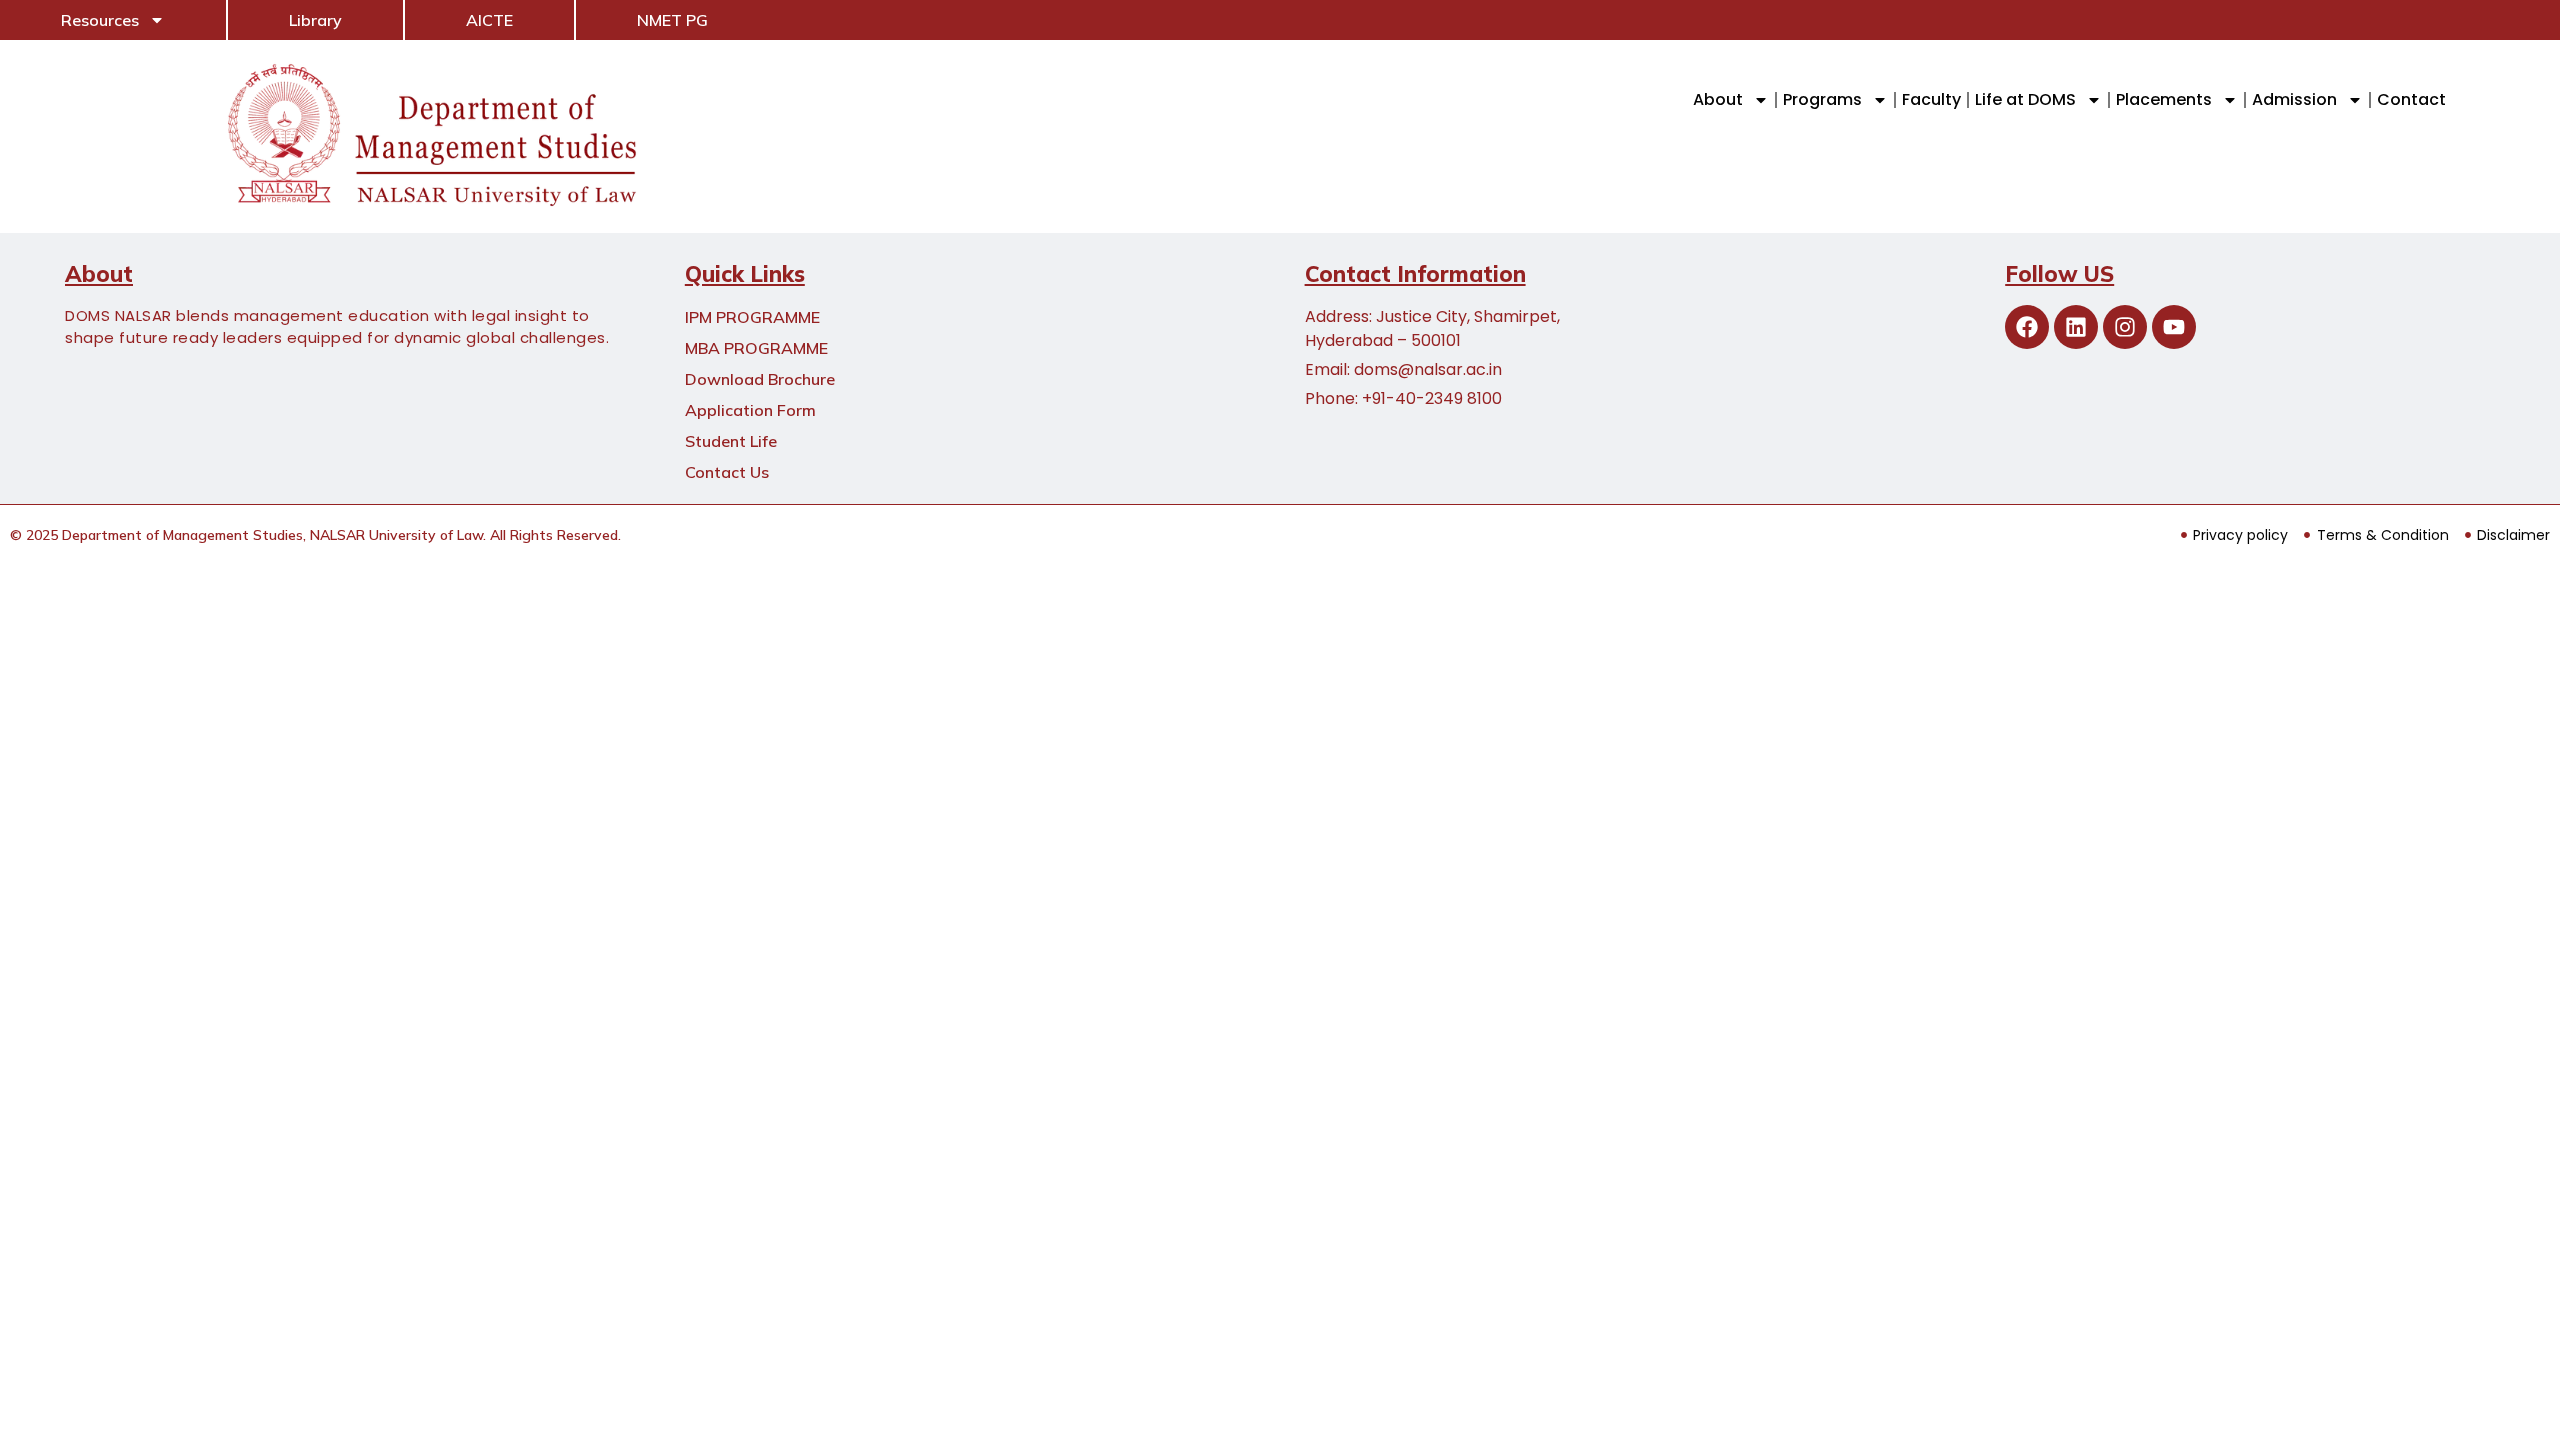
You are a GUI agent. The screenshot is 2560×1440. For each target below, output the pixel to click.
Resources (100, 20)
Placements (2164, 99)
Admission (2294, 99)
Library (315, 20)
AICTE (489, 20)
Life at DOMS (2025, 99)
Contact (2411, 99)
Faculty (1931, 99)
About (1718, 99)
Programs (1822, 99)
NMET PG (672, 20)
